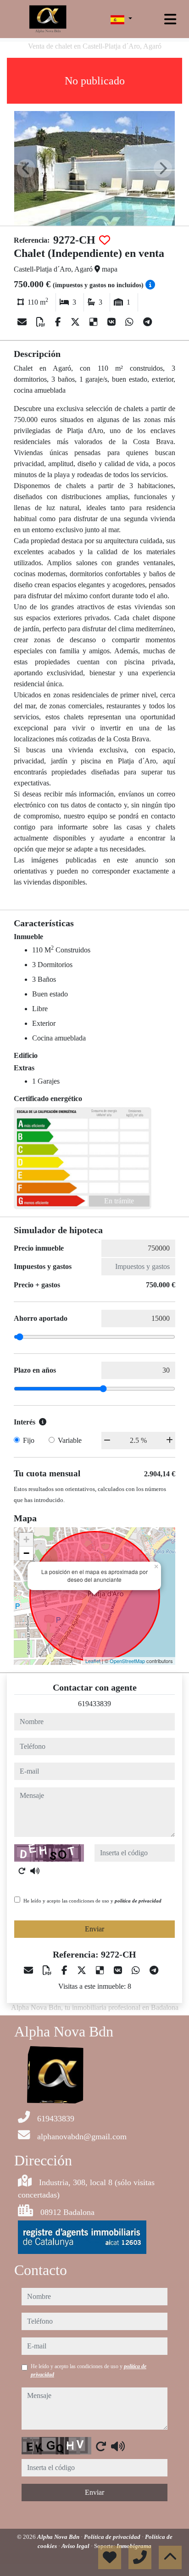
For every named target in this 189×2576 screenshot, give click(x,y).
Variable (70, 1440)
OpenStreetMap (127, 1661)
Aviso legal (76, 2546)
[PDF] (42, 322)
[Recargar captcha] (22, 1871)
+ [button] (26, 1539)
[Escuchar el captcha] (35, 1871)
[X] (76, 322)
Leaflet (93, 1661)
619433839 (94, 1704)
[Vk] (113, 322)
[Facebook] (59, 322)
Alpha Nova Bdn (59, 2537)
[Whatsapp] (131, 322)
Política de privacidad (113, 2537)
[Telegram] (147, 322)
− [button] (26, 1553)
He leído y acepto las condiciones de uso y (92, 1901)
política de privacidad (138, 1901)
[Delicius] (95, 322)
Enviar (94, 1929)
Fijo (29, 1440)
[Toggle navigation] (170, 19)
